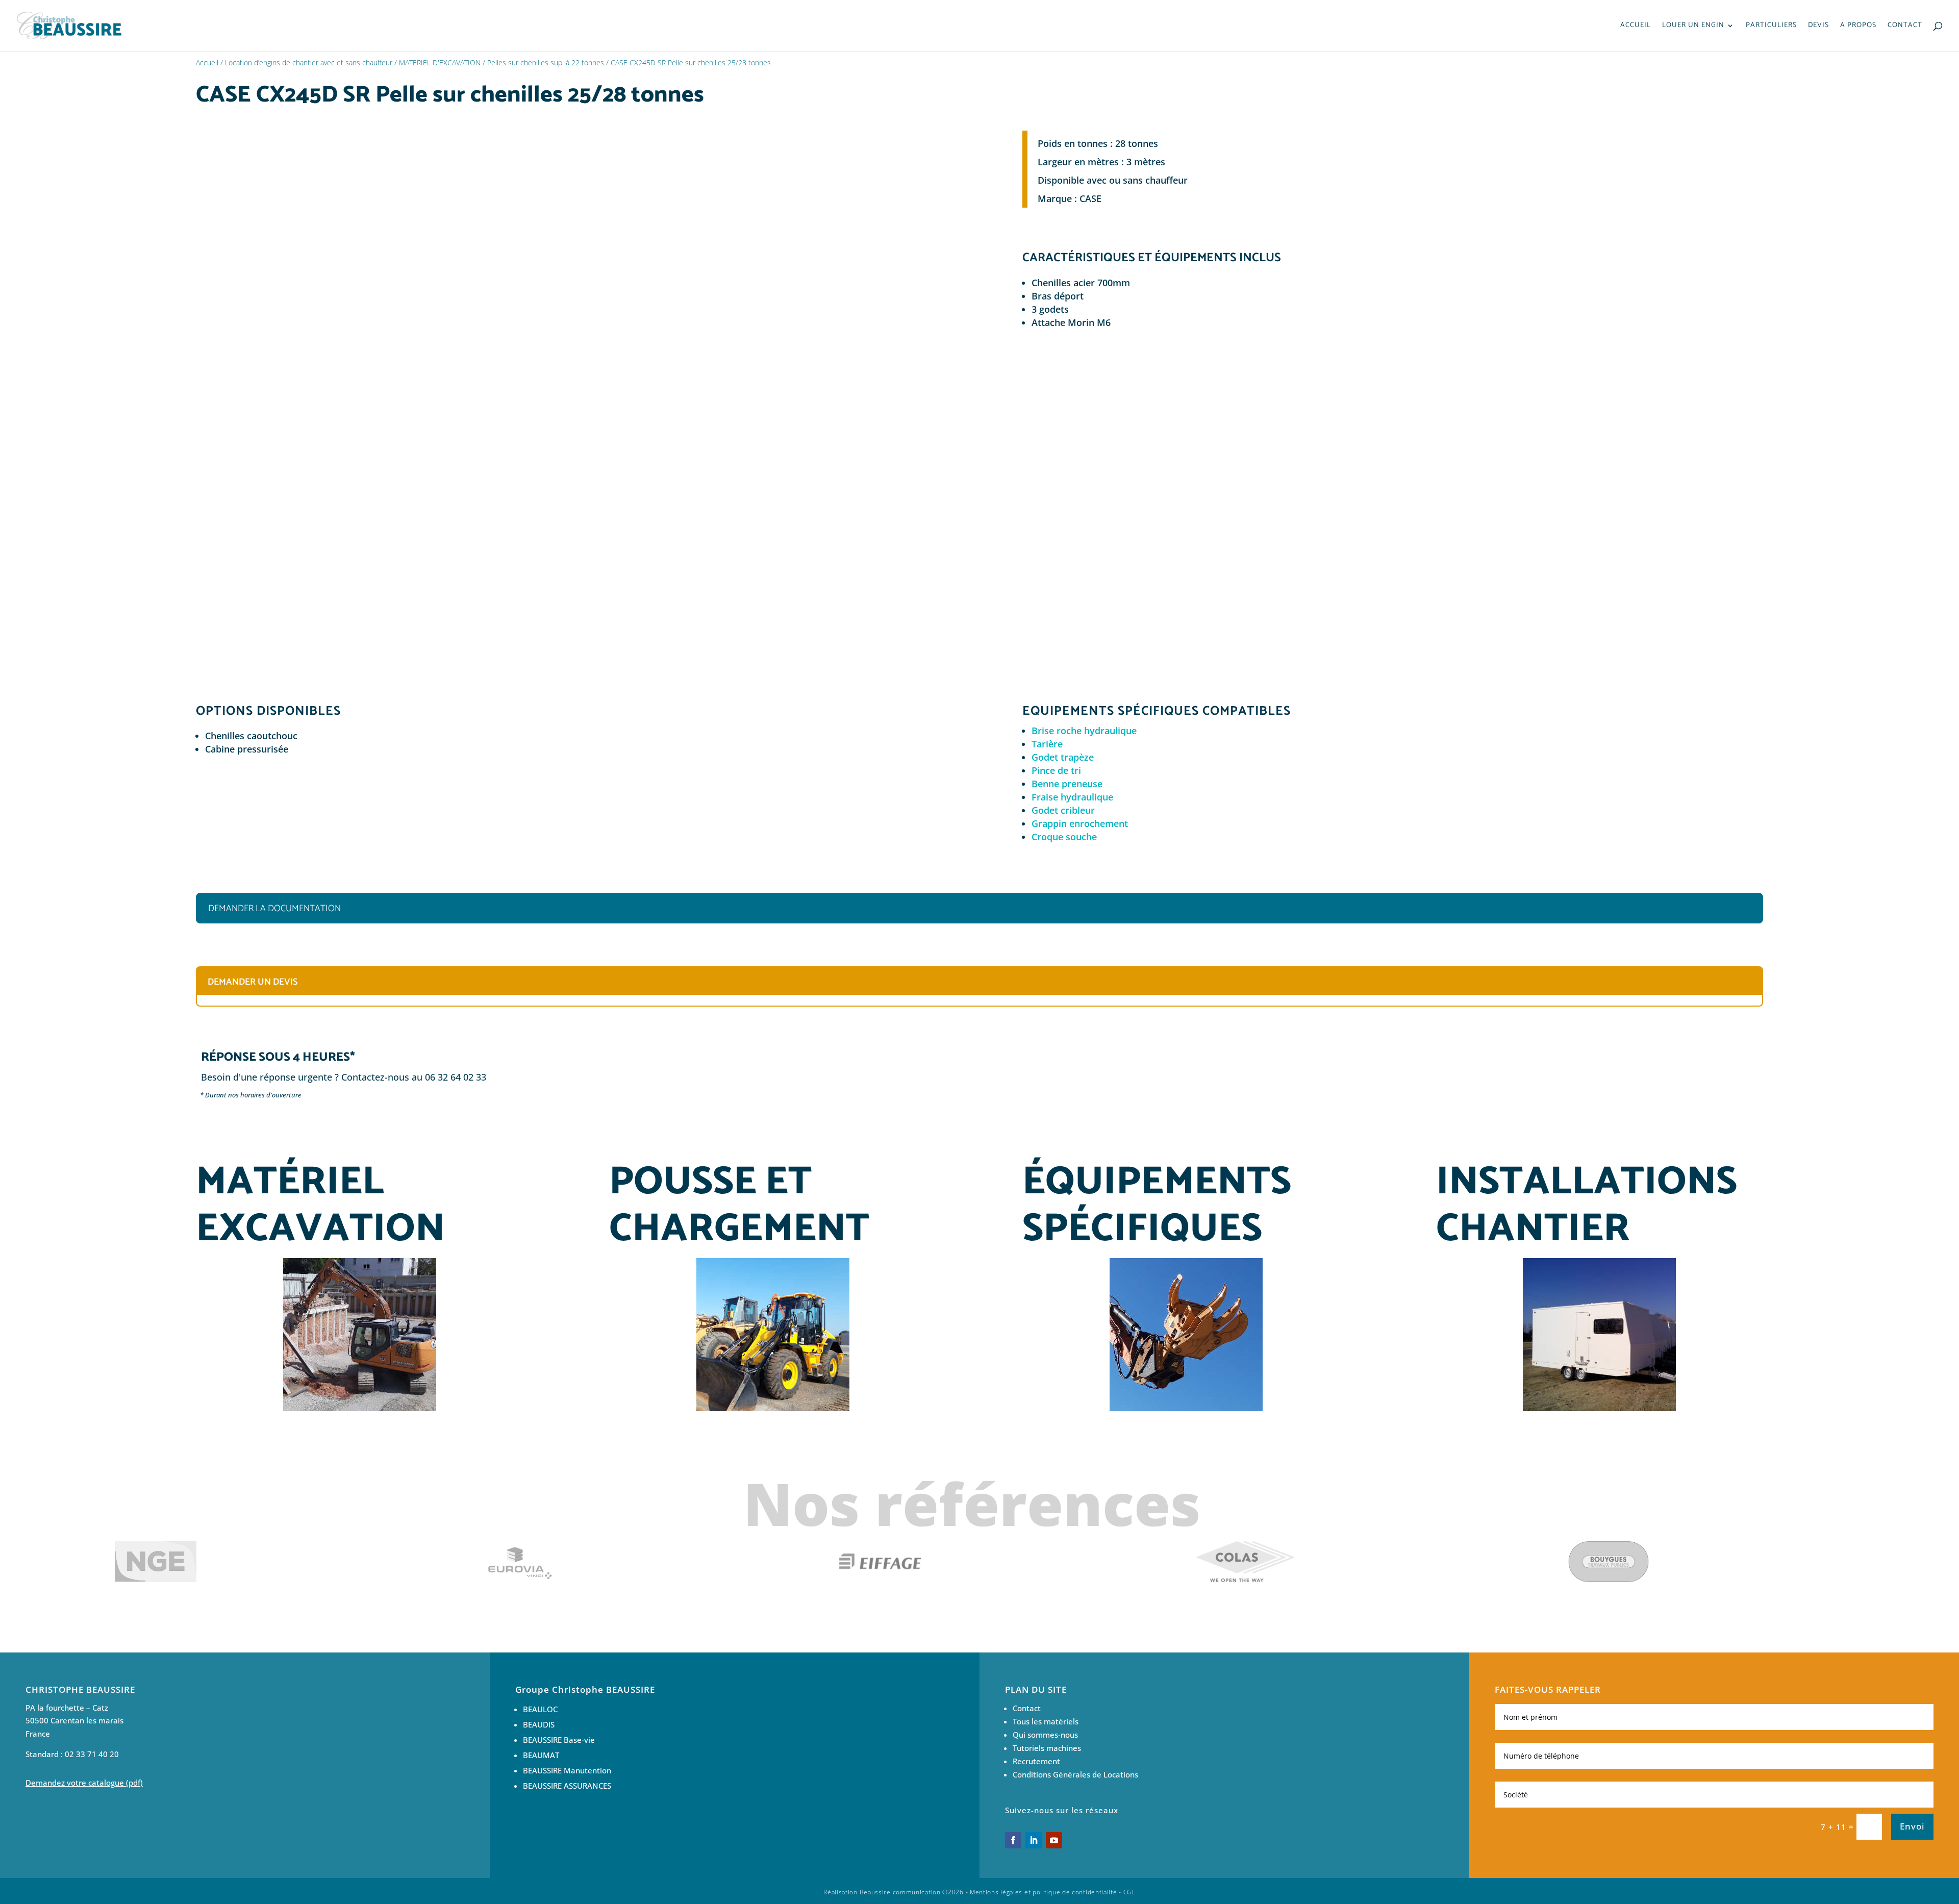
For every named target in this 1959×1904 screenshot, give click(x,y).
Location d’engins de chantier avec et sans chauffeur (309, 62)
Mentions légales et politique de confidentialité (1044, 1892)
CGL (1129, 1892)
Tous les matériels (1046, 1721)
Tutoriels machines (1047, 1748)
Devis (1818, 27)
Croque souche (1064, 837)
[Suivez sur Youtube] (1054, 1840)
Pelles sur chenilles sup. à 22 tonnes (546, 62)
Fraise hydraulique (1072, 797)
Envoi (1912, 1826)
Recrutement (1036, 1761)
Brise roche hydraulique (1084, 731)
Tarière (1047, 744)
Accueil (1636, 27)
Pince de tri (1056, 770)
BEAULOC (540, 1709)
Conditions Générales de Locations (1075, 1774)
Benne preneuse (1067, 784)
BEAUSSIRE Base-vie (559, 1740)
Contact (1905, 27)
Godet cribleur (1063, 810)
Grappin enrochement (1080, 823)
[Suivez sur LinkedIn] (1034, 1840)
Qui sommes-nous (1045, 1735)
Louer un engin (1693, 27)
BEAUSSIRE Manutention (567, 1770)
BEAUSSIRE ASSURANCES (567, 1786)
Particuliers (1771, 27)
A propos (1858, 27)
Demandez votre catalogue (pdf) (84, 1783)
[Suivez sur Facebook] (1013, 1840)
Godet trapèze (1063, 757)
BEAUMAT (542, 1755)
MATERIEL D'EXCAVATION (440, 62)
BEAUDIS (539, 1724)
